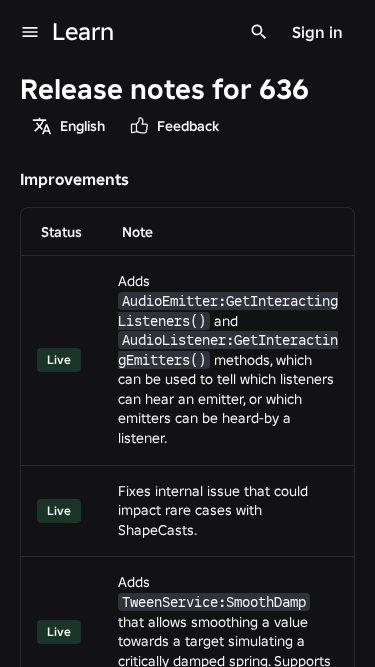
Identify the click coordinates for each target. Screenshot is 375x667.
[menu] (30, 32)
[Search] (259, 32)
